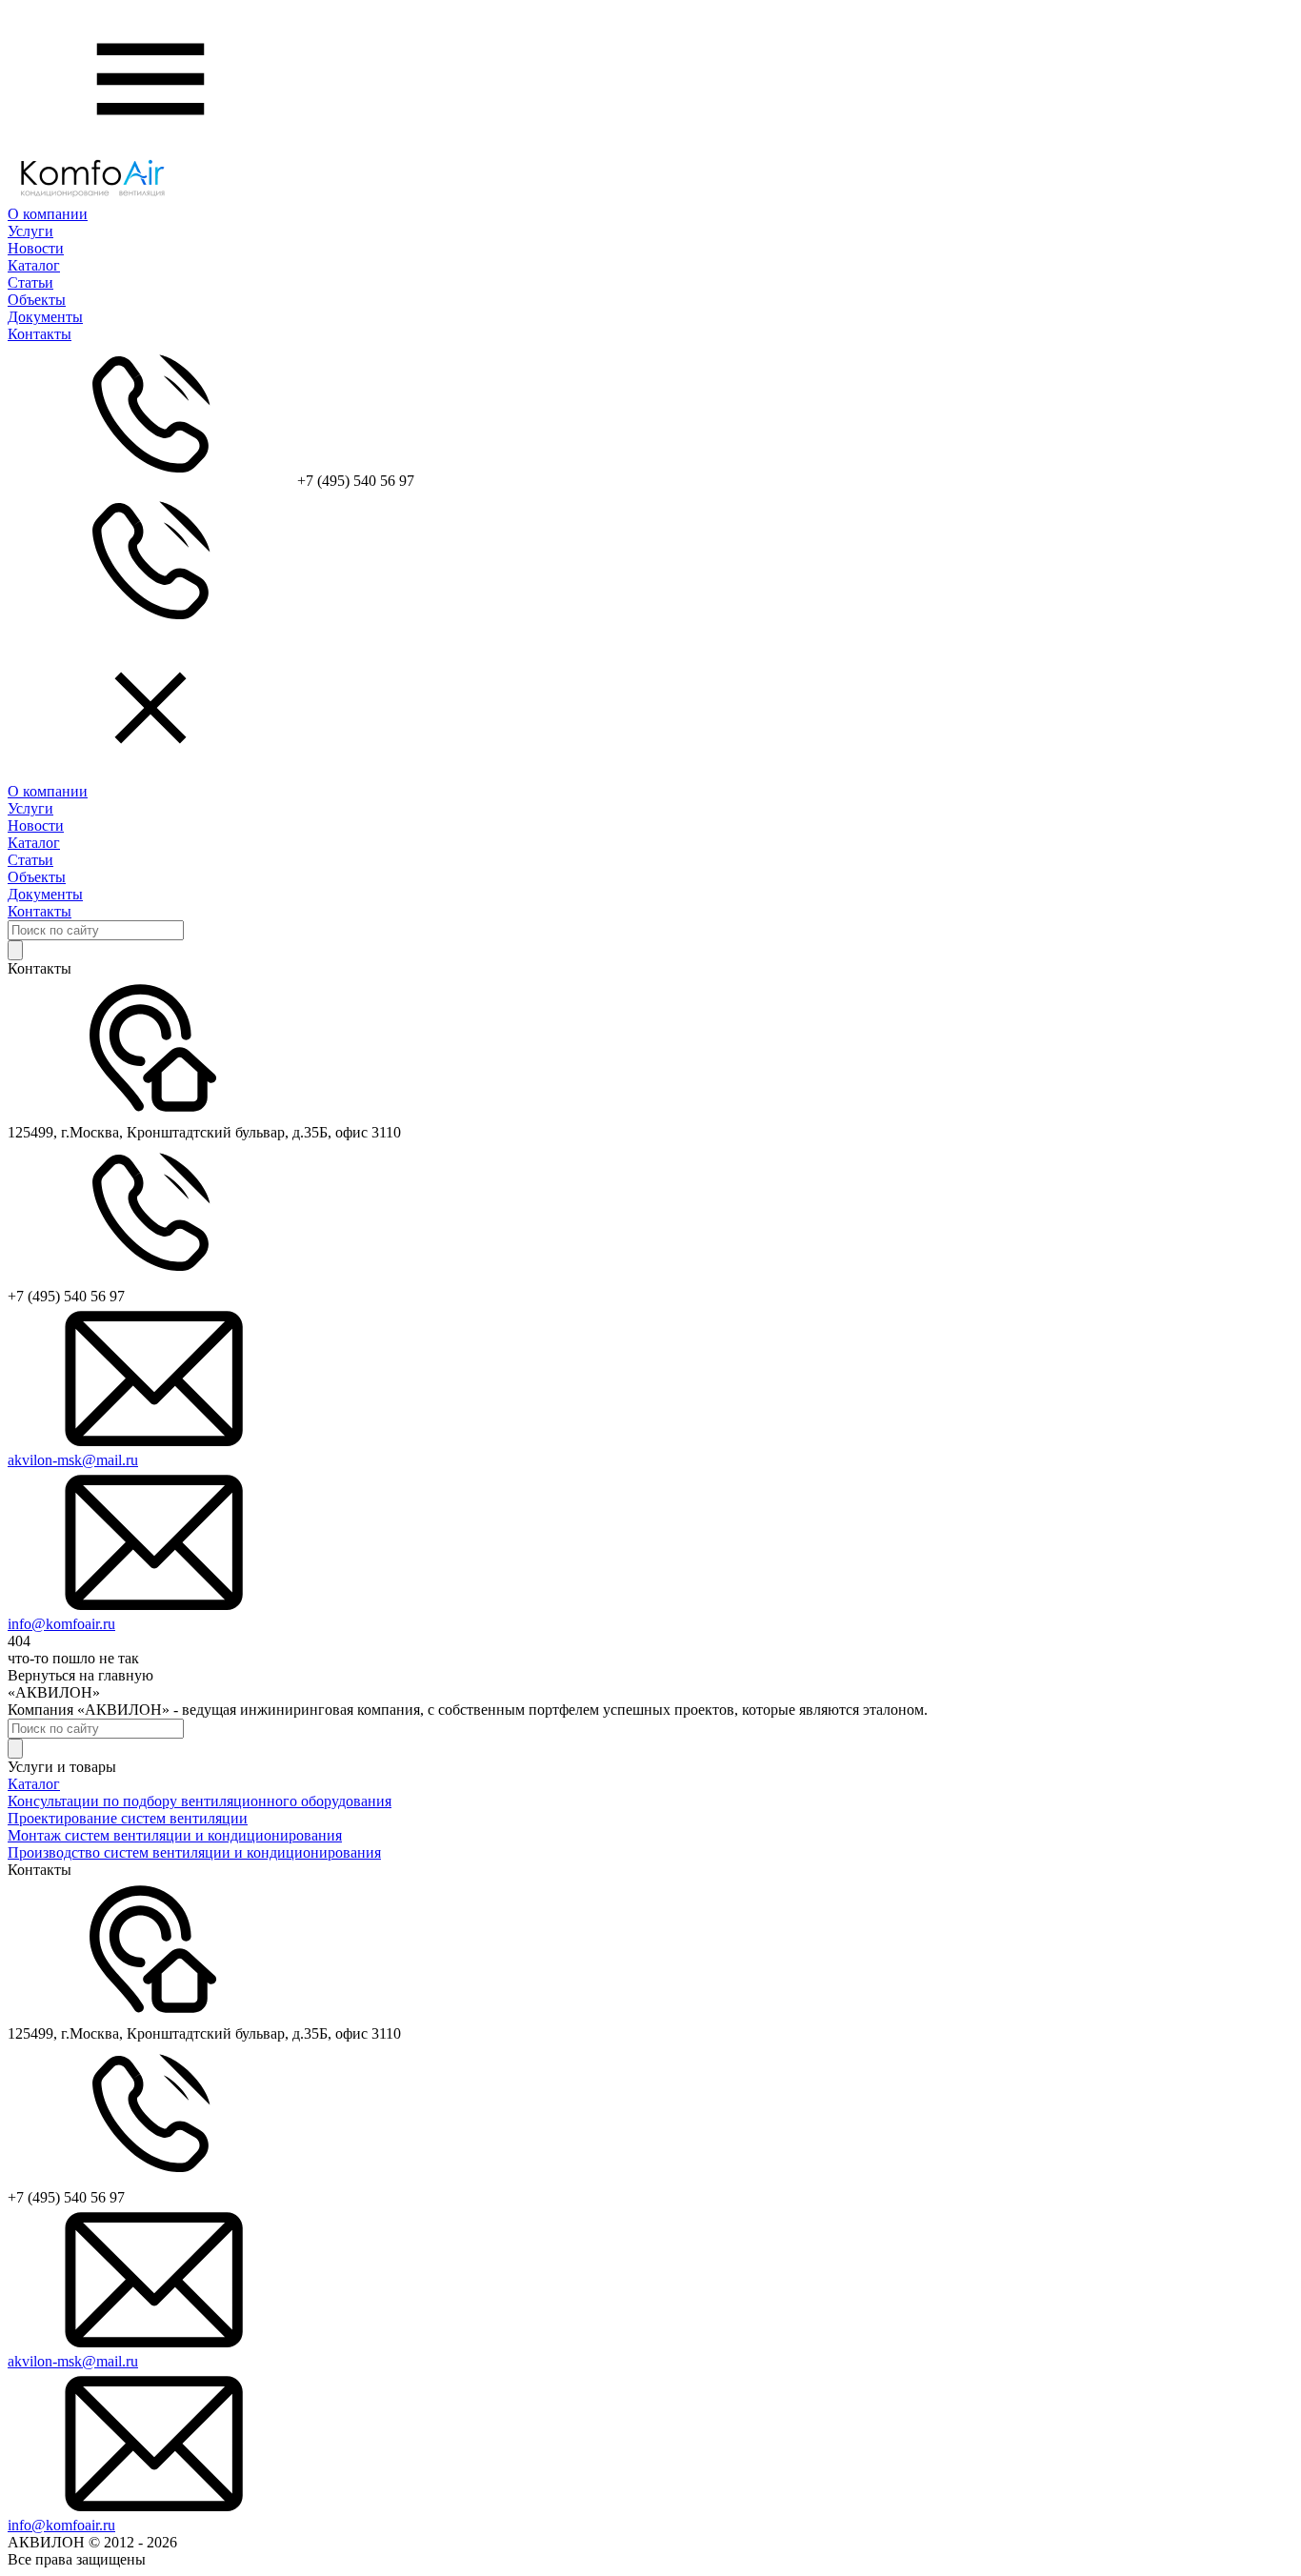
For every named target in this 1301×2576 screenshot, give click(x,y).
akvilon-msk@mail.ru (73, 1460)
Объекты (37, 300)
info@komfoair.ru (61, 1624)
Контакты (40, 334)
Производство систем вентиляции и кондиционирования (194, 1852)
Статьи (30, 282)
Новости (36, 248)
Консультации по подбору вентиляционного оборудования (200, 1801)
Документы (45, 317)
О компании (48, 214)
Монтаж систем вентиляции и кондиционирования (175, 1835)
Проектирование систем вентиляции (128, 1818)
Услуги (30, 231)
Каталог (34, 265)
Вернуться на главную (80, 1675)
